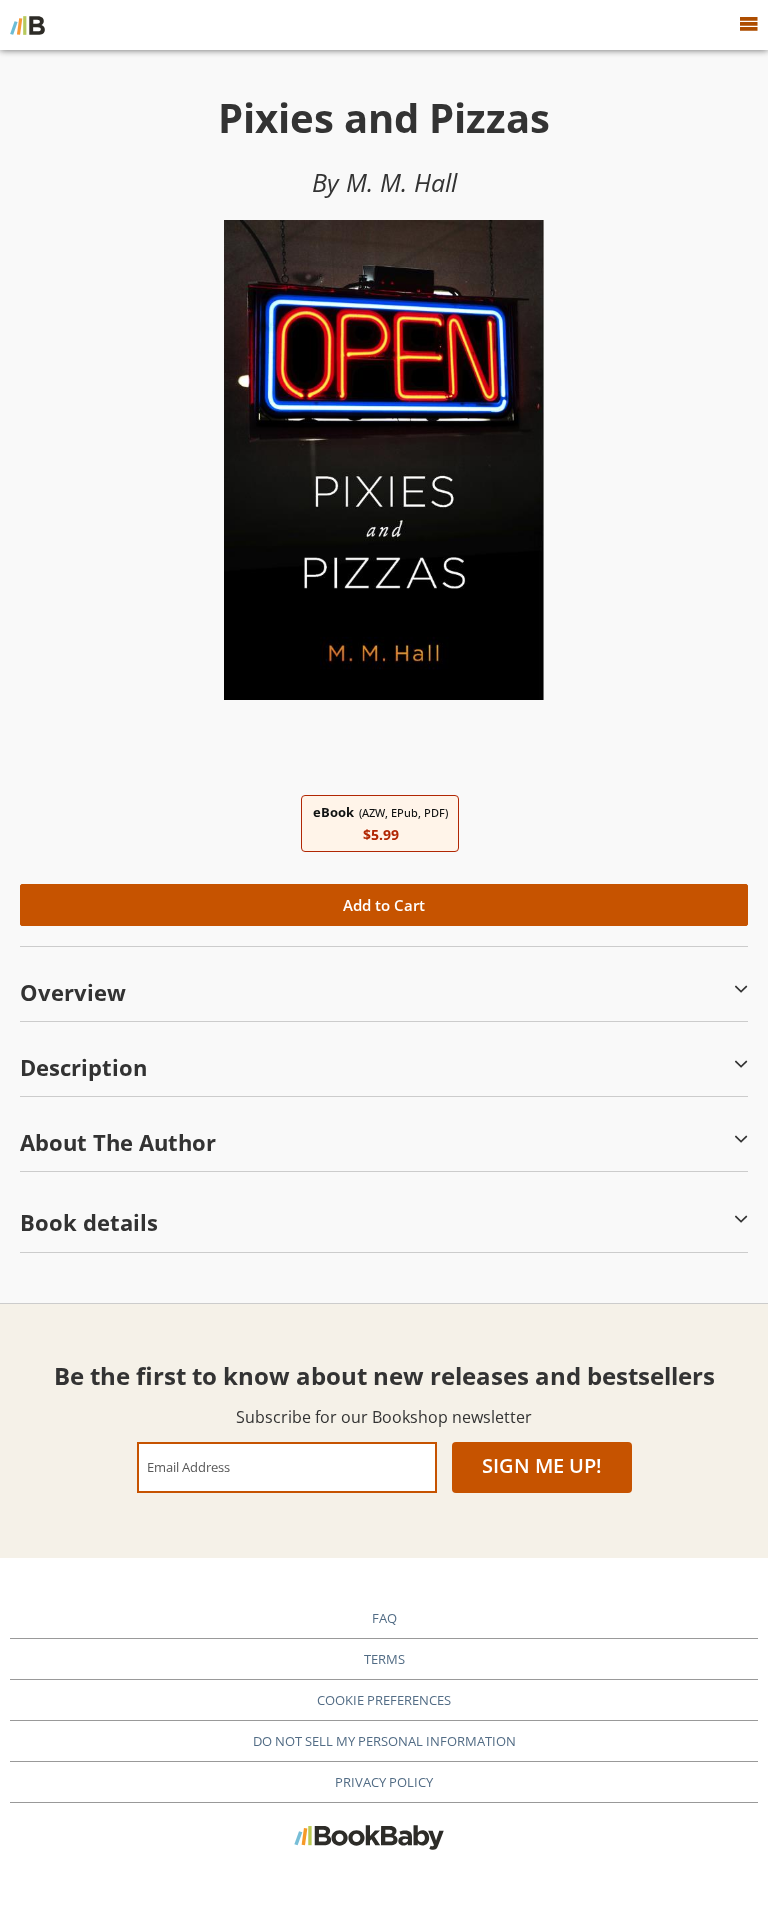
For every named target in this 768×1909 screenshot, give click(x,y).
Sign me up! (542, 1465)
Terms (384, 1659)
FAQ (384, 1618)
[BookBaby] (27, 25)
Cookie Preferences (384, 1700)
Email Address (188, 1466)
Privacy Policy (384, 1782)
